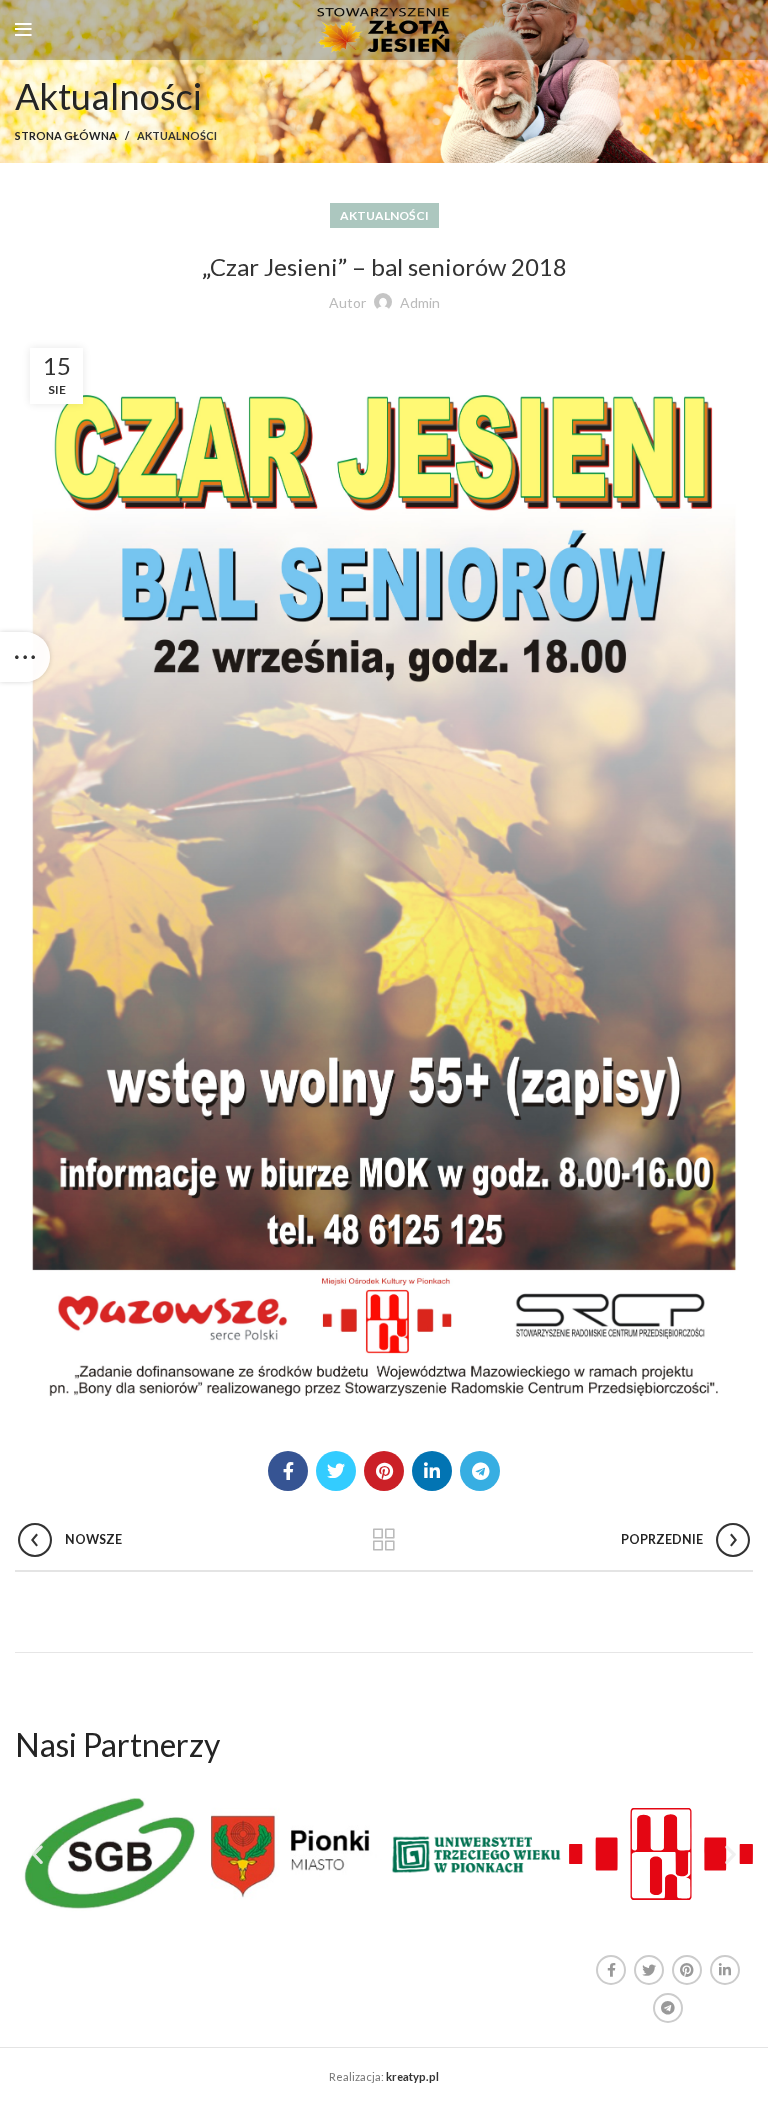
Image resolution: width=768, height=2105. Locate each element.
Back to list (384, 1540)
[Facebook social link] (288, 1471)
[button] (37, 1854)
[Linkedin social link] (432, 1471)
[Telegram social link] (480, 1471)
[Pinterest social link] (384, 1471)
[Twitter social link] (336, 1471)
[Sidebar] (25, 657)
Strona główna (66, 135)
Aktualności (177, 135)
